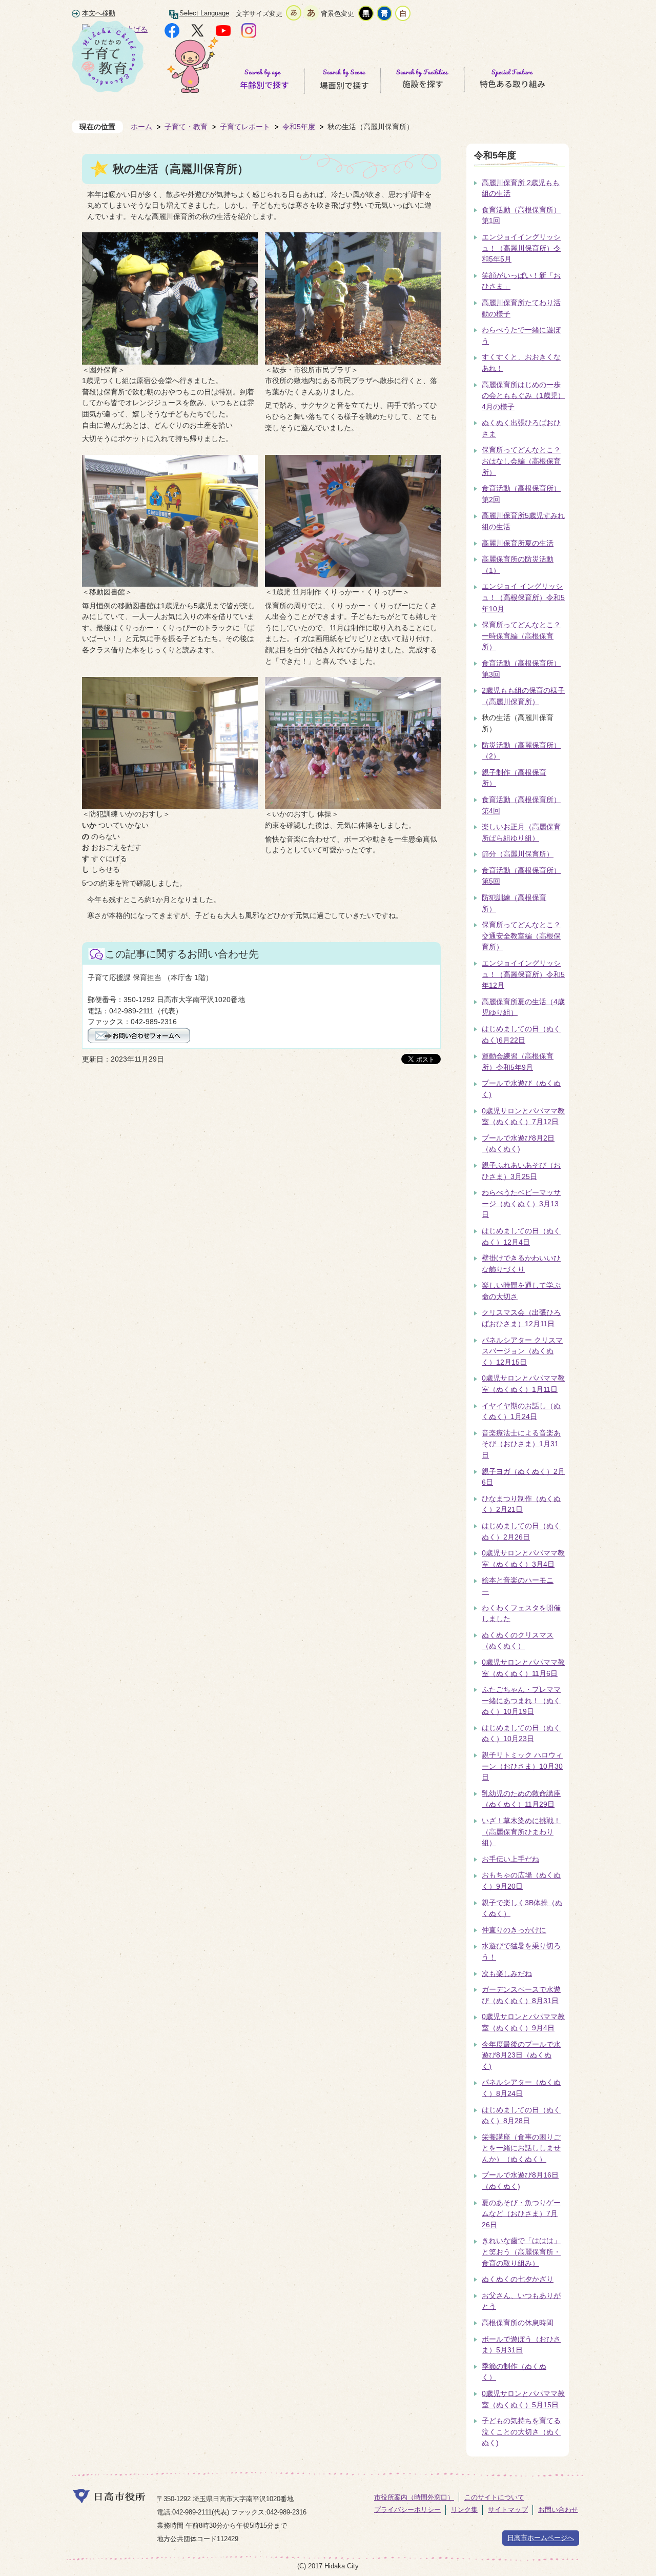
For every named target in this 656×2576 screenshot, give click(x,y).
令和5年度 (299, 127)
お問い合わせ (558, 2510)
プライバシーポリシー (407, 2510)
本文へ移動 (99, 13)
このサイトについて (494, 2497)
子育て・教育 (186, 127)
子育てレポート (245, 127)
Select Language (204, 13)
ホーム (141, 127)
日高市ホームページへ (541, 2538)
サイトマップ (508, 2510)
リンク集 (464, 2510)
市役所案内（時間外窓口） (414, 2497)
